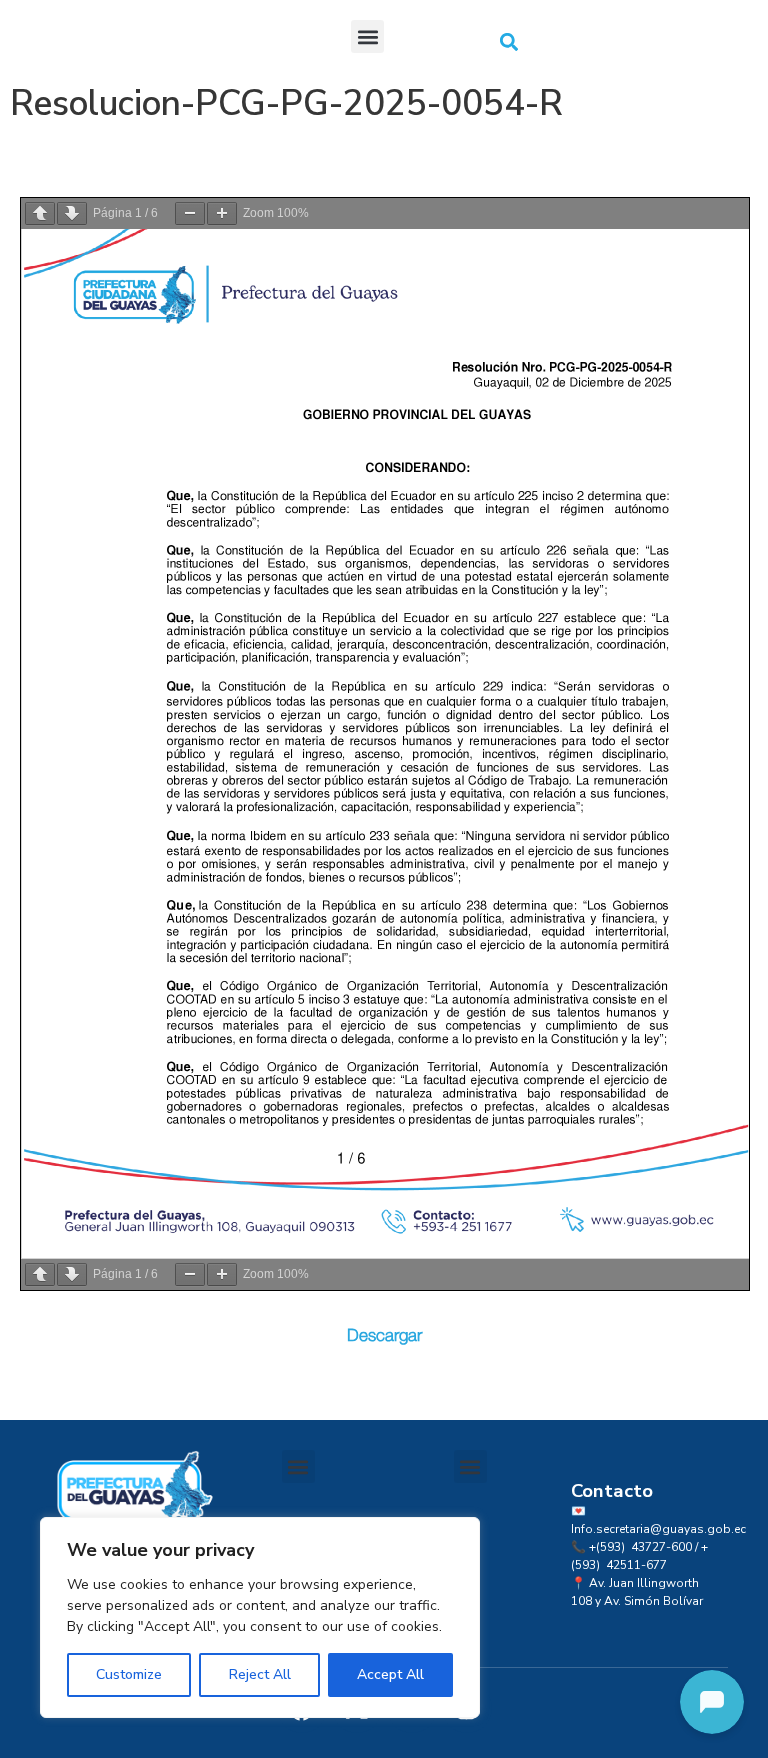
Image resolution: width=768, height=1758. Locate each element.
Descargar (384, 1335)
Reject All (260, 1674)
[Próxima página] (72, 213)
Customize (129, 1674)
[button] (367, 36)
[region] (260, 1617)
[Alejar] (190, 213)
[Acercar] (222, 213)
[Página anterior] (40, 213)
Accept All (390, 1674)
